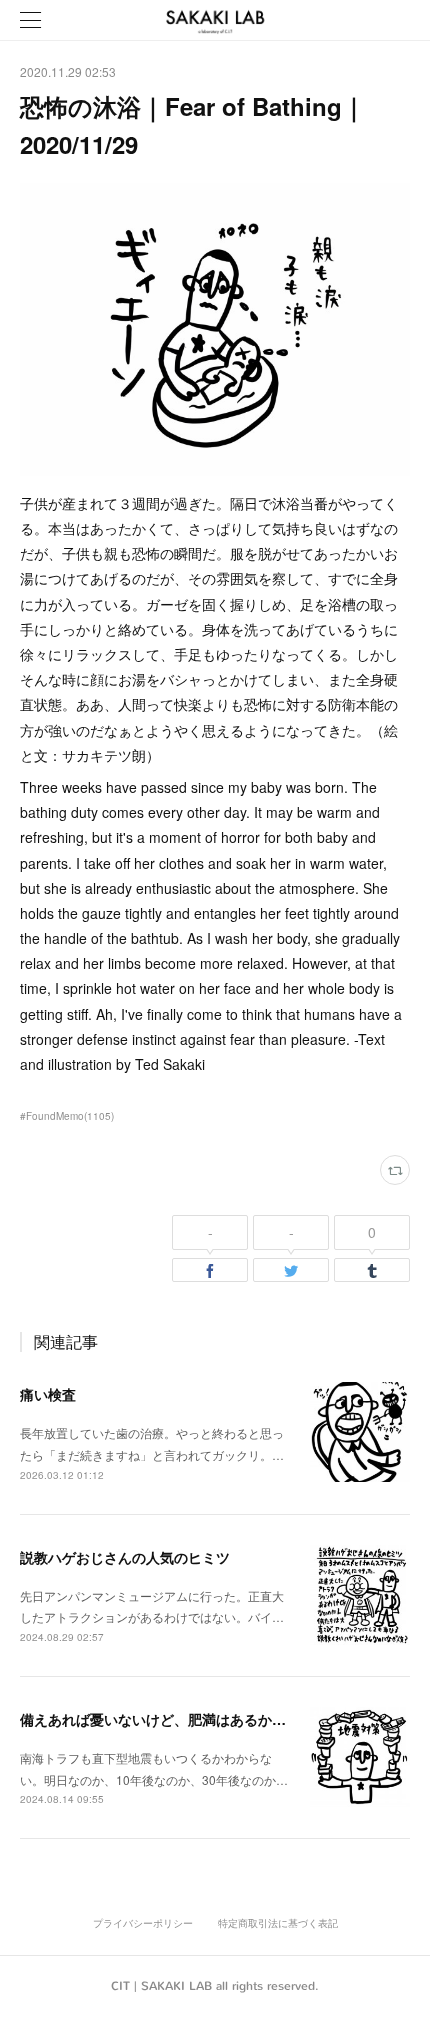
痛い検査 (48, 1394)
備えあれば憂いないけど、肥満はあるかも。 (160, 1719)
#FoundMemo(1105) (67, 1116)
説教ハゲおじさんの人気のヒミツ (125, 1557)
